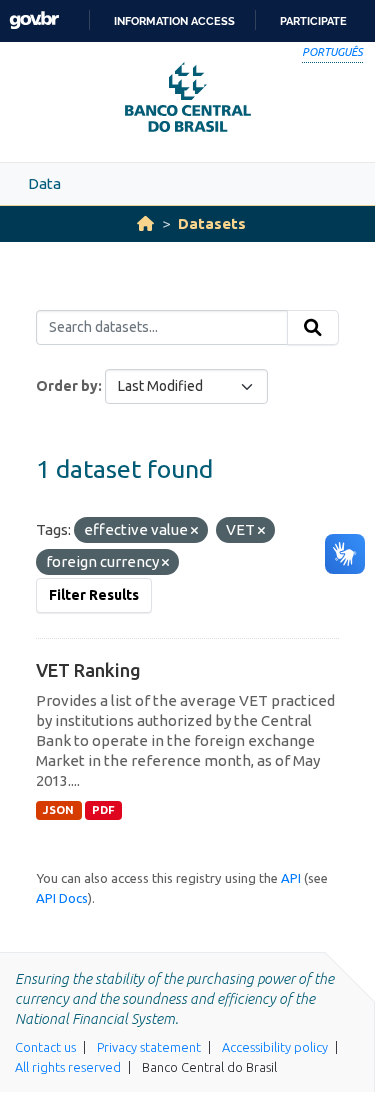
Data (44, 183)
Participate (313, 21)
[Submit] (313, 328)
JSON (58, 810)
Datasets (212, 223)
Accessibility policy (275, 1047)
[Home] (145, 223)
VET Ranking (88, 670)
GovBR (34, 20)
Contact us (45, 1047)
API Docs (62, 898)
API (291, 878)
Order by (67, 386)
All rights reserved (68, 1067)
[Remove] (194, 531)
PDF (103, 810)
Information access (174, 21)
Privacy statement (149, 1047)
